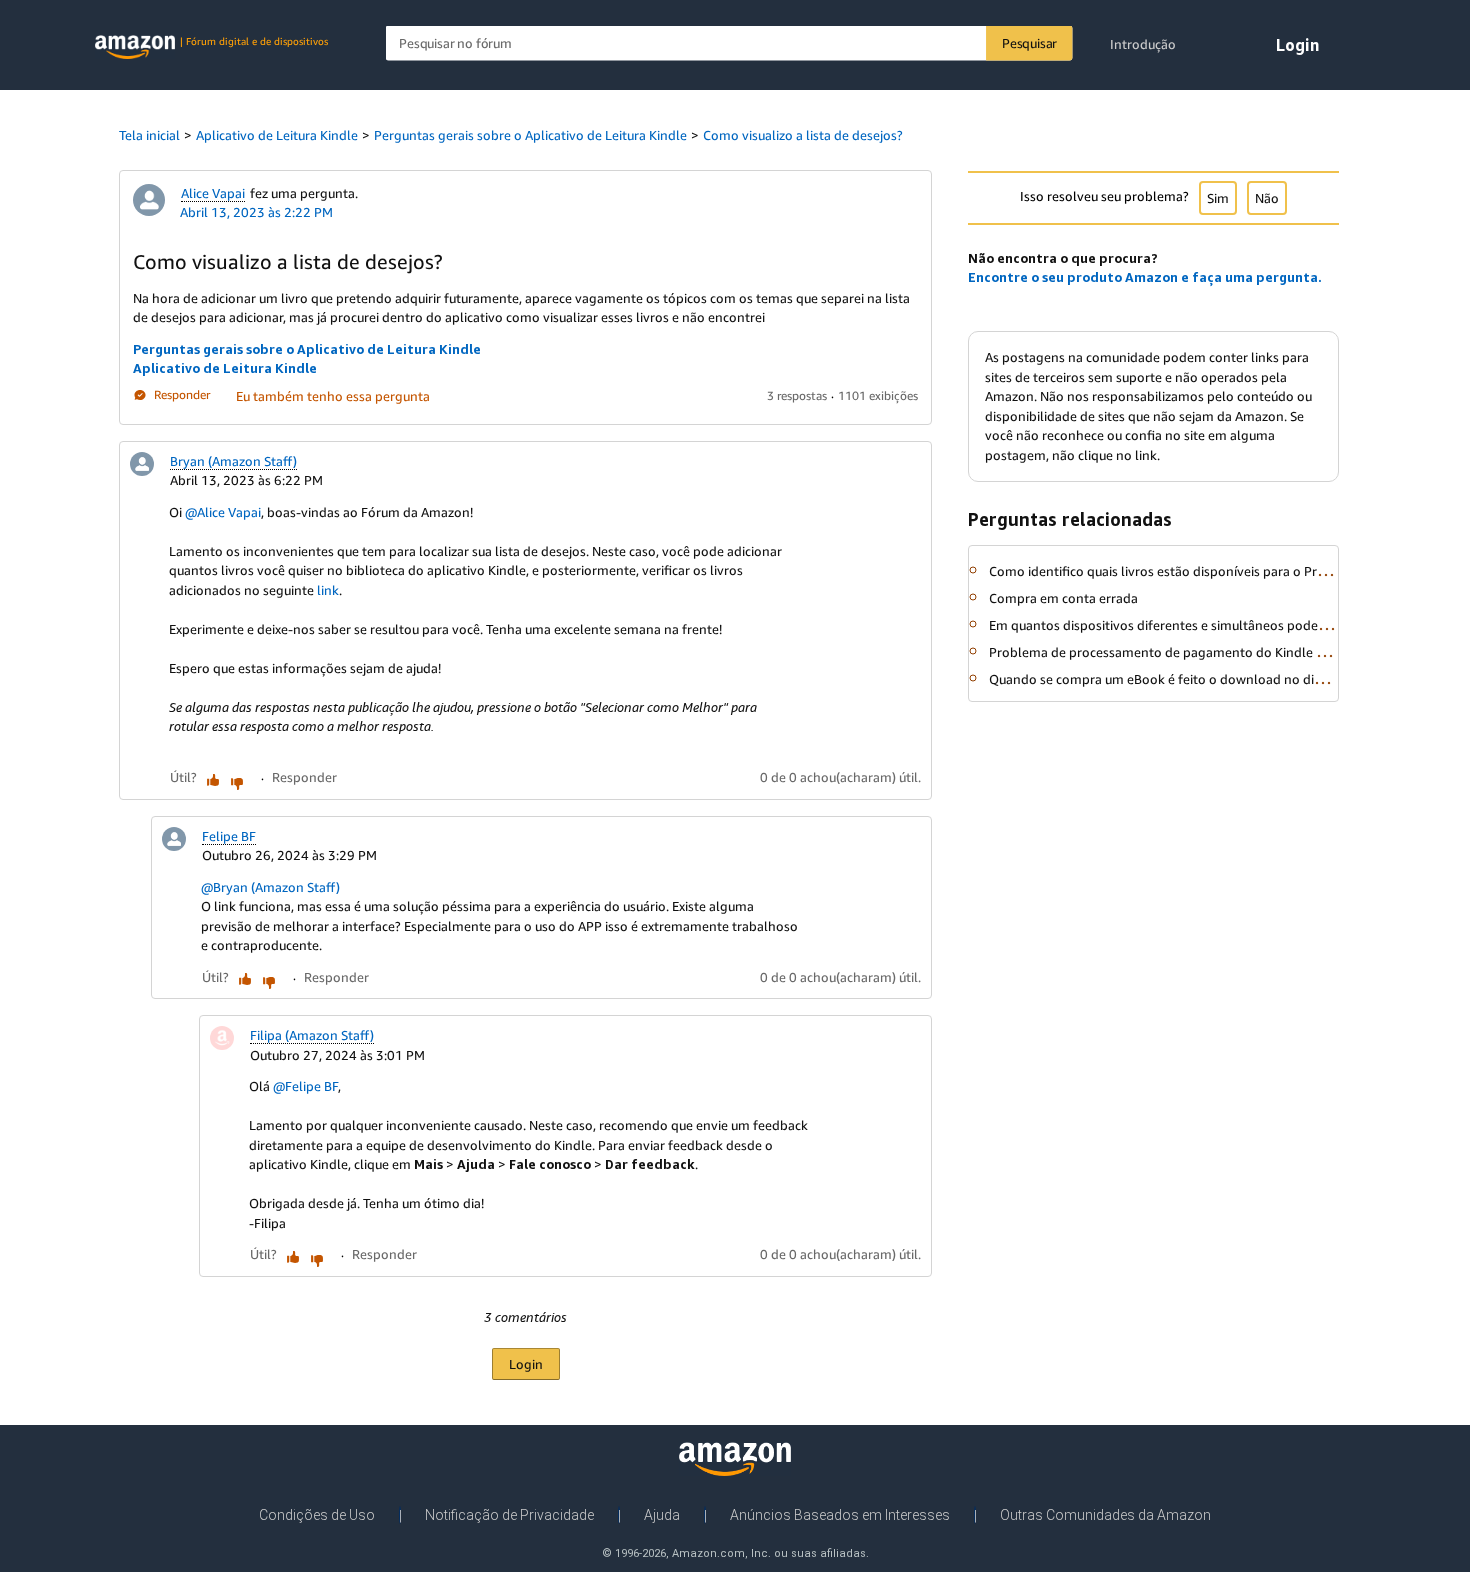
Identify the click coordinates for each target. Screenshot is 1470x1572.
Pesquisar (1029, 43)
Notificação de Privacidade (509, 1515)
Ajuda (662, 1515)
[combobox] (729, 43)
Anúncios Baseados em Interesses (840, 1515)
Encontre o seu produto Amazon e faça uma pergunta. (1145, 277)
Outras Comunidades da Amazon (1105, 1515)
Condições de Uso (317, 1515)
